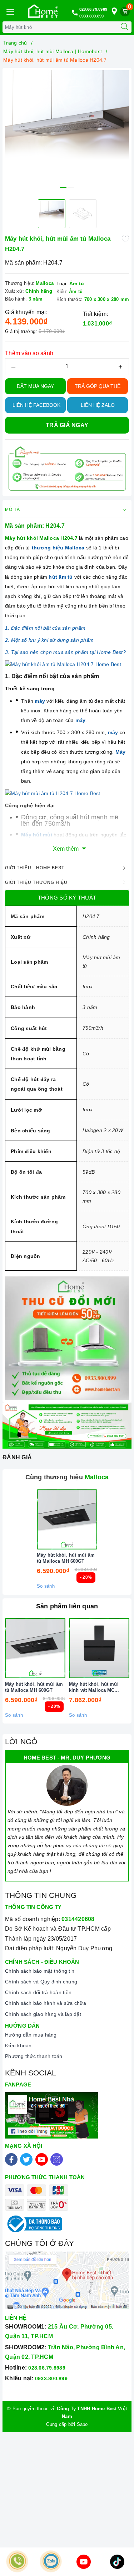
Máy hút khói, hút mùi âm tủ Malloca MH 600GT (66, 1558)
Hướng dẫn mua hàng (31, 2035)
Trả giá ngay (67, 425)
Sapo (82, 2424)
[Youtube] (42, 2159)
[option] (67, 132)
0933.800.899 (92, 16)
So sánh (46, 1586)
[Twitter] (26, 2159)
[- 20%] (67, 1519)
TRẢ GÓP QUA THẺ (98, 386)
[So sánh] (101, 1519)
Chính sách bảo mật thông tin (40, 1971)
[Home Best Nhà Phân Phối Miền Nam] (43, 11)
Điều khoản (18, 2045)
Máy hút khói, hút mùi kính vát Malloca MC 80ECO (94, 1688)
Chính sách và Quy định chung (41, 1982)
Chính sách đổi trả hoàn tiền (38, 1992)
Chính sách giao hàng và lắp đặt (43, 2014)
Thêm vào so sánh (29, 353)
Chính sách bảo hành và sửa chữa (46, 2003)
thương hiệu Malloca (58, 548)
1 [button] (63, 188)
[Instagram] (57, 2159)
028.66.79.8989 (93, 9)
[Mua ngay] (34, 1519)
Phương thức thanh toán (34, 2056)
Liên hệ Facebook (36, 405)
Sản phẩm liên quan (67, 1606)
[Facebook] (11, 2159)
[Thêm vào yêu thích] (125, 238)
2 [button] (71, 188)
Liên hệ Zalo (98, 405)
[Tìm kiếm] (124, 27)
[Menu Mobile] (10, 11)
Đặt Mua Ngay (35, 386)
